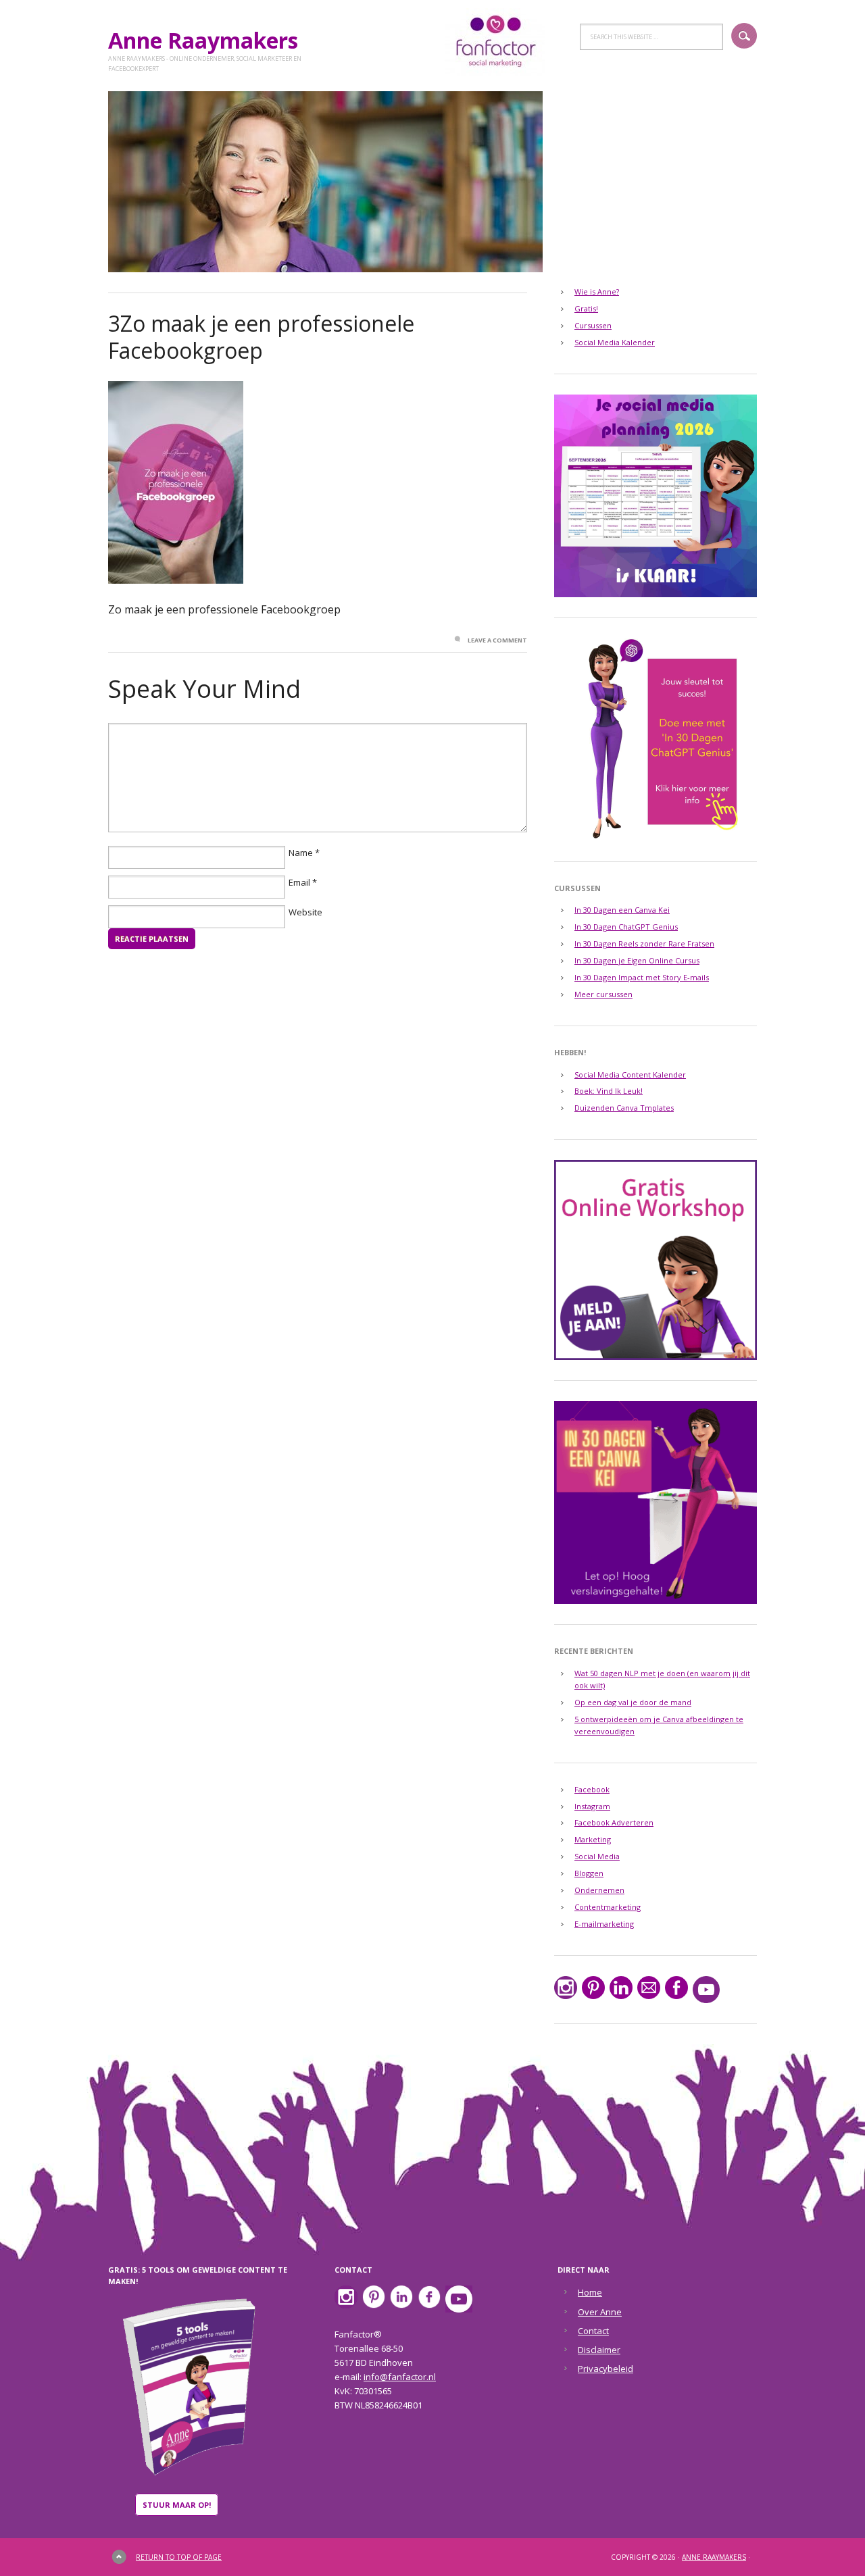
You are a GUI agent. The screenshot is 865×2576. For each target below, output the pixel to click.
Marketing (593, 1839)
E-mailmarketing (604, 1924)
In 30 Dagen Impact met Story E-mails (642, 977)
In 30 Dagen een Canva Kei (622, 910)
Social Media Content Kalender (630, 1075)
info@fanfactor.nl (400, 2377)
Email (299, 882)
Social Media (597, 1856)
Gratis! (586, 308)
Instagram (592, 1806)
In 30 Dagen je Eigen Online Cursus (637, 960)
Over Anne (600, 2312)
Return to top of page (179, 2557)
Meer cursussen (603, 994)
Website (305, 912)
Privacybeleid (605, 2369)
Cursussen (593, 325)
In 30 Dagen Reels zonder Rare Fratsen (644, 943)
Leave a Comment (497, 640)
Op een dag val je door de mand (633, 1702)
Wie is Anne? (597, 292)
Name (301, 853)
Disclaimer (599, 2350)
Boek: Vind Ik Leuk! (609, 1091)
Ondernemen (599, 1890)
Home (590, 2292)
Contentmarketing (608, 1907)
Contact (593, 2331)
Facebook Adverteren (614, 1822)
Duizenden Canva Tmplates (624, 1108)
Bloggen (589, 1873)
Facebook (592, 1789)
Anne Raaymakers (208, 40)
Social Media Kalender (615, 342)
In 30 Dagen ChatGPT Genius (626, 927)
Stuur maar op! (177, 2505)
